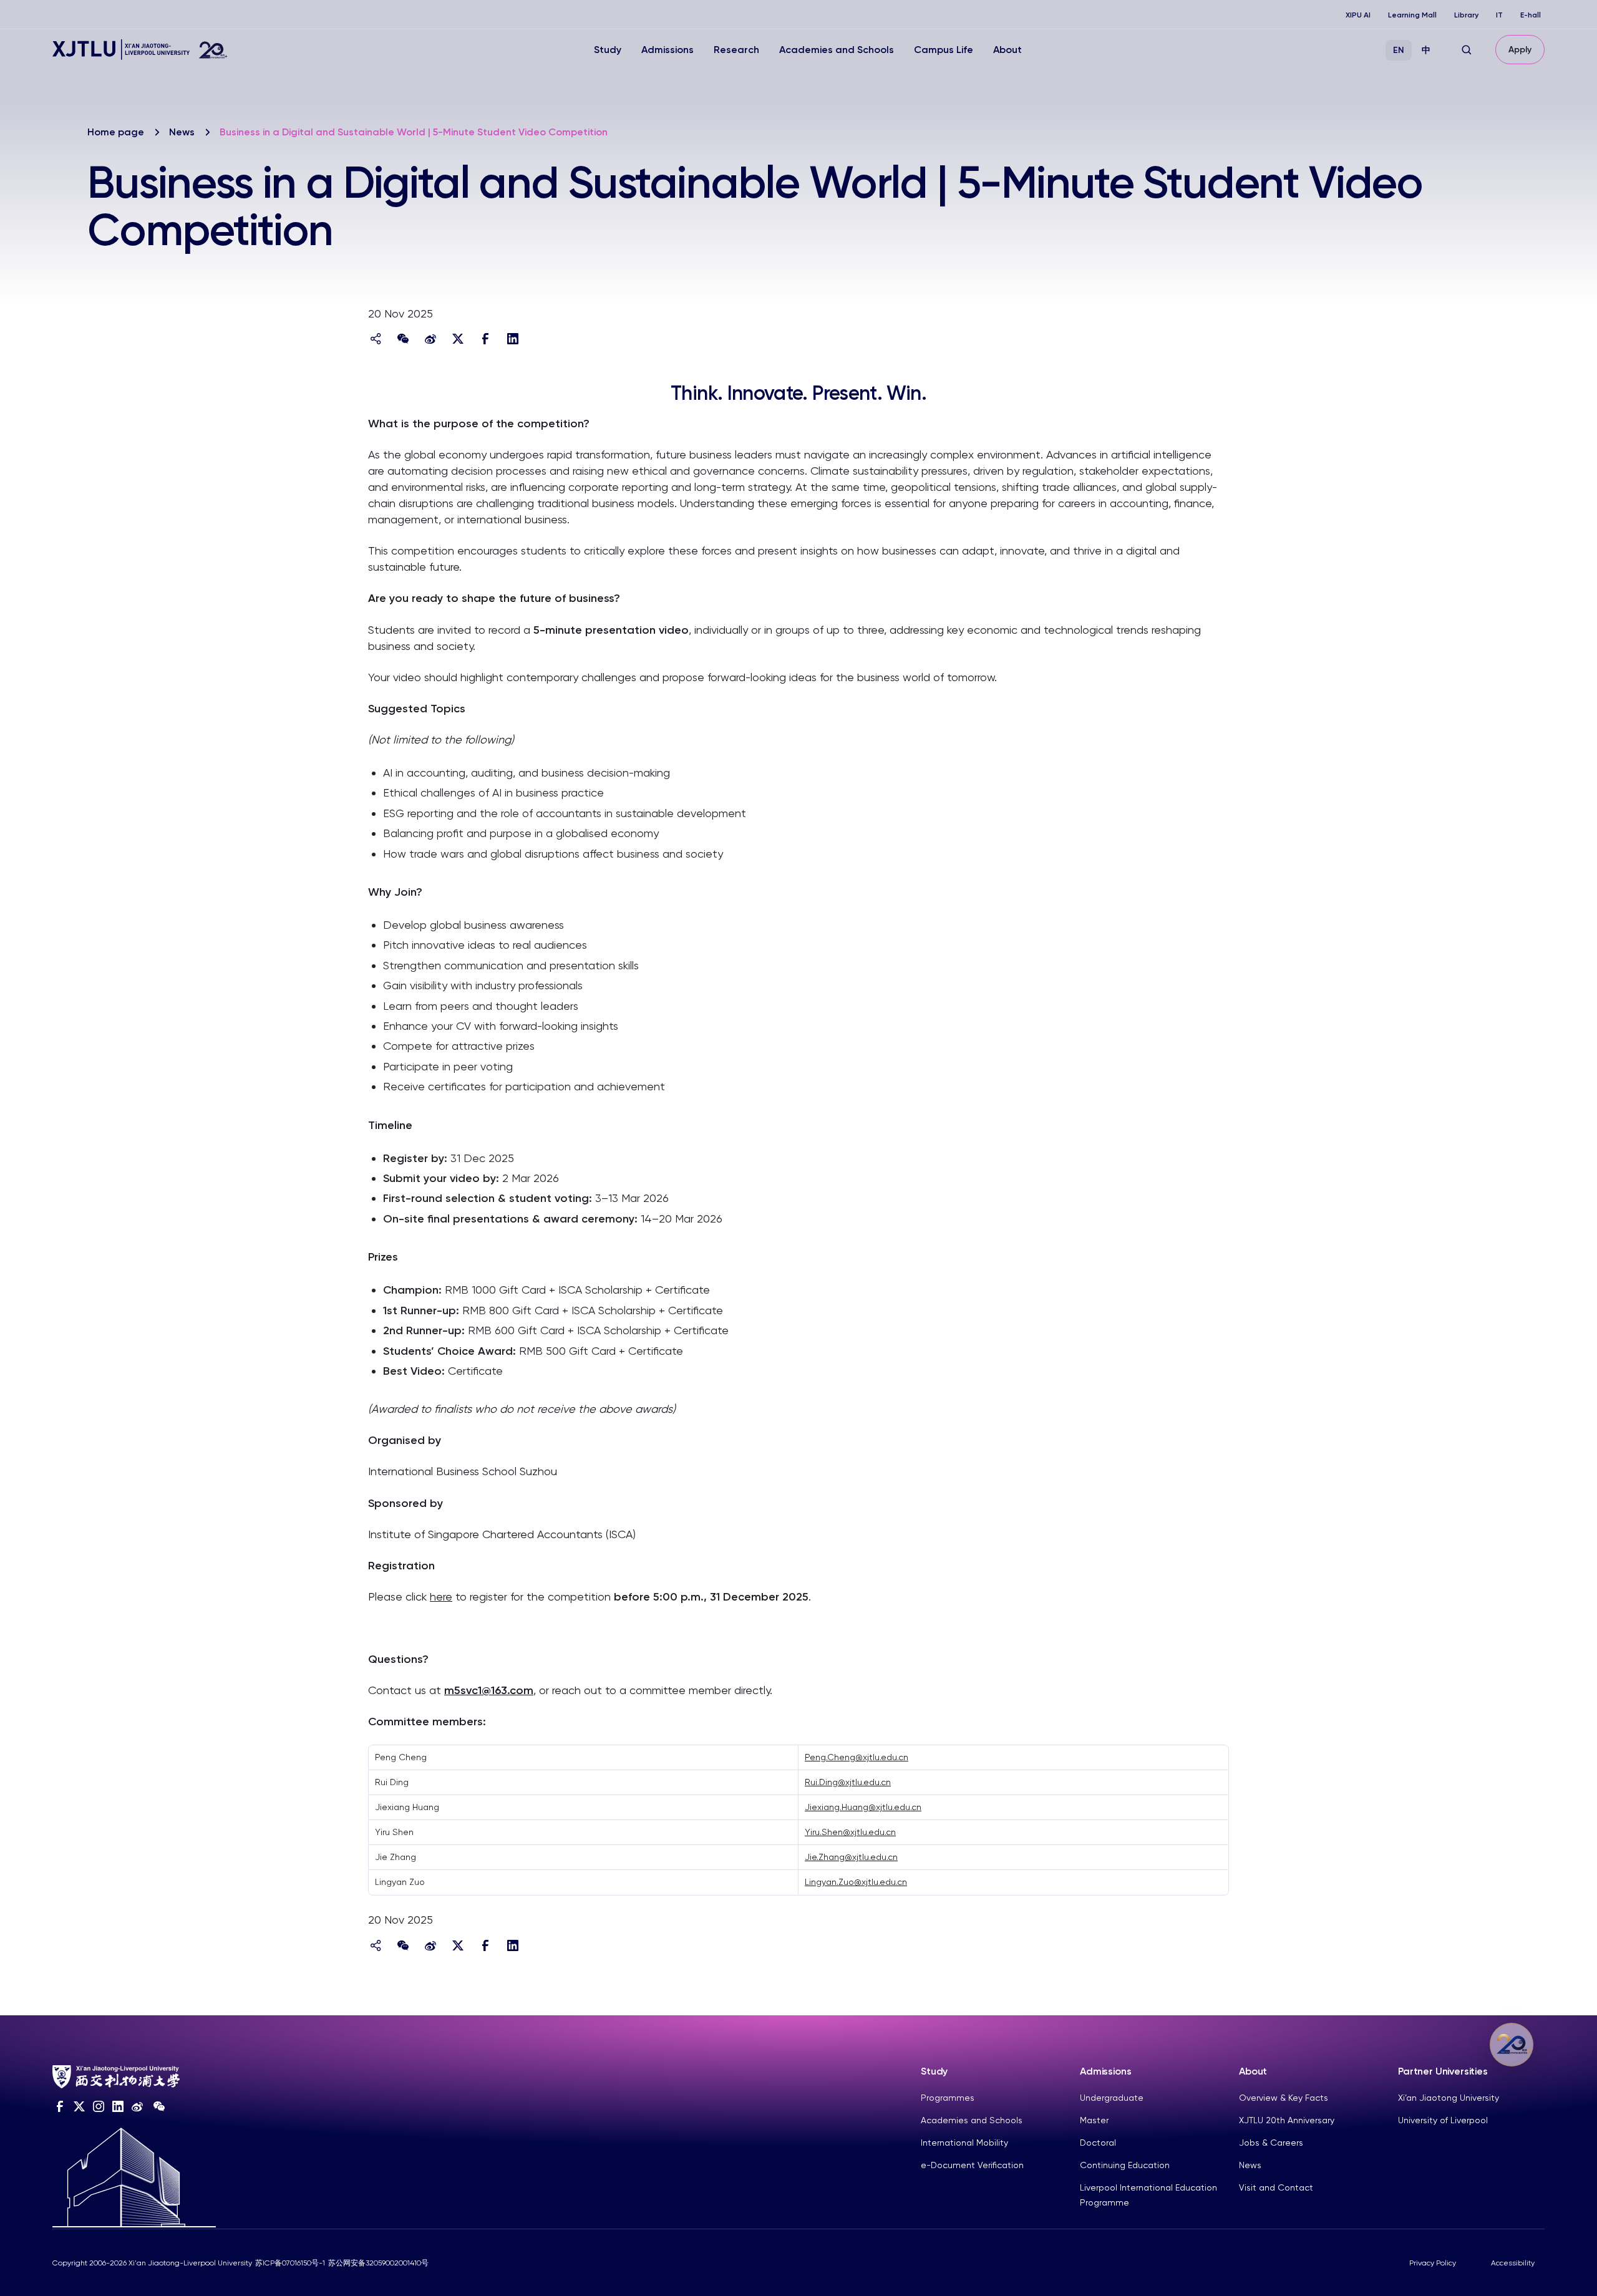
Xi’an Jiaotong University (1449, 2098)
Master (1094, 2120)
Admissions (667, 50)
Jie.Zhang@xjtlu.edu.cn (851, 1857)
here (441, 1596)
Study (608, 50)
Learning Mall (1412, 15)
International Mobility (964, 2143)
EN (1399, 50)
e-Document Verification (972, 2165)
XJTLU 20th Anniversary (1287, 2120)
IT (1499, 15)
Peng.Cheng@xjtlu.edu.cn (857, 1757)
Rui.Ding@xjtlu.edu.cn (848, 1782)
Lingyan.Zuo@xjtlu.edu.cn (856, 1882)
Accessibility (1513, 2263)
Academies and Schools (837, 50)
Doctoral (1098, 2143)
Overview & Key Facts (1284, 2098)
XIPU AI (1358, 15)
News (182, 132)
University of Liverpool (1443, 2120)
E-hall (1531, 15)
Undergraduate (1112, 2098)
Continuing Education (1125, 2165)
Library (1466, 15)
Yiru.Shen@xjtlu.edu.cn (850, 1832)
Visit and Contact (1276, 2187)
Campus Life (944, 50)
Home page (116, 132)
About (1007, 50)
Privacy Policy (1433, 2263)
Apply (1520, 50)
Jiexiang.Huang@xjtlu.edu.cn (863, 1807)
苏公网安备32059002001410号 (378, 2263)
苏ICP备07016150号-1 (290, 2263)
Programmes (948, 2098)
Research (736, 50)
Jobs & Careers (1271, 2143)
